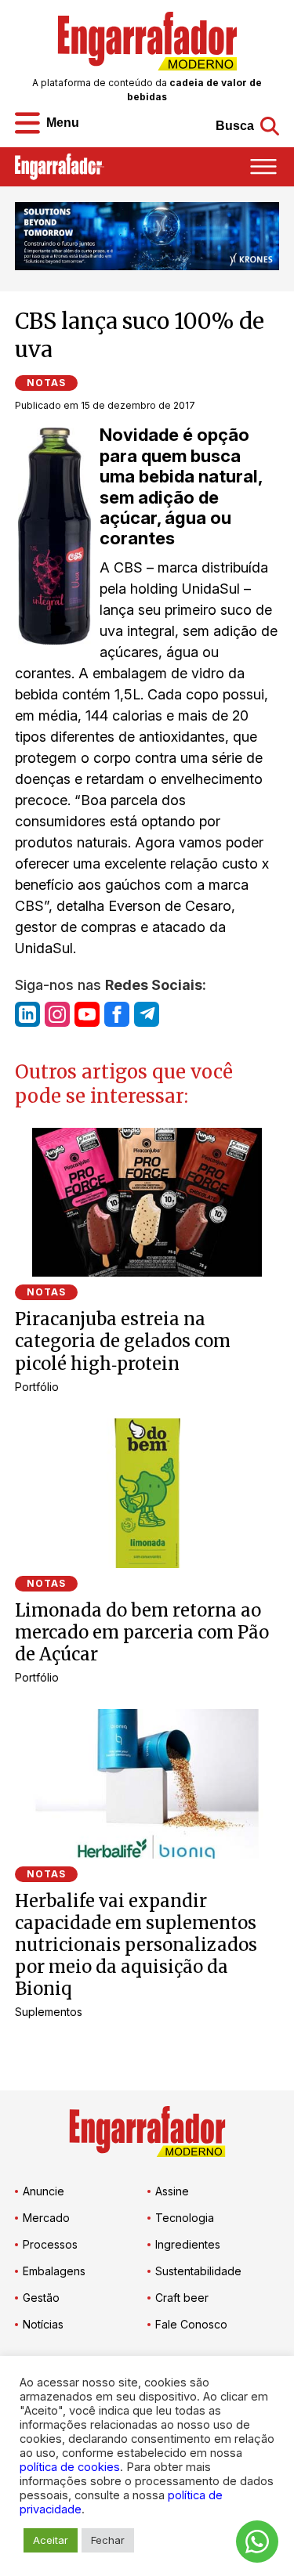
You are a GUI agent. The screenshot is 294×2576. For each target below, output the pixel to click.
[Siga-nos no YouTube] (87, 1014)
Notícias (43, 2324)
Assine (172, 2191)
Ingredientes (188, 2244)
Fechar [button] (108, 2540)
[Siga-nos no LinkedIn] (27, 1014)
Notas (46, 383)
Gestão (41, 2298)
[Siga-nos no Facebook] (117, 1014)
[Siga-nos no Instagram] (57, 1014)
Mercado (46, 2218)
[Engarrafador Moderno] (147, 41)
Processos (50, 2244)
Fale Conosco (191, 2324)
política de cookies (70, 2467)
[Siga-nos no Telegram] (147, 1014)
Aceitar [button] (51, 2540)
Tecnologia (185, 2218)
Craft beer (182, 2298)
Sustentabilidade (198, 2271)
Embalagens (54, 2271)
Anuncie (44, 2191)
